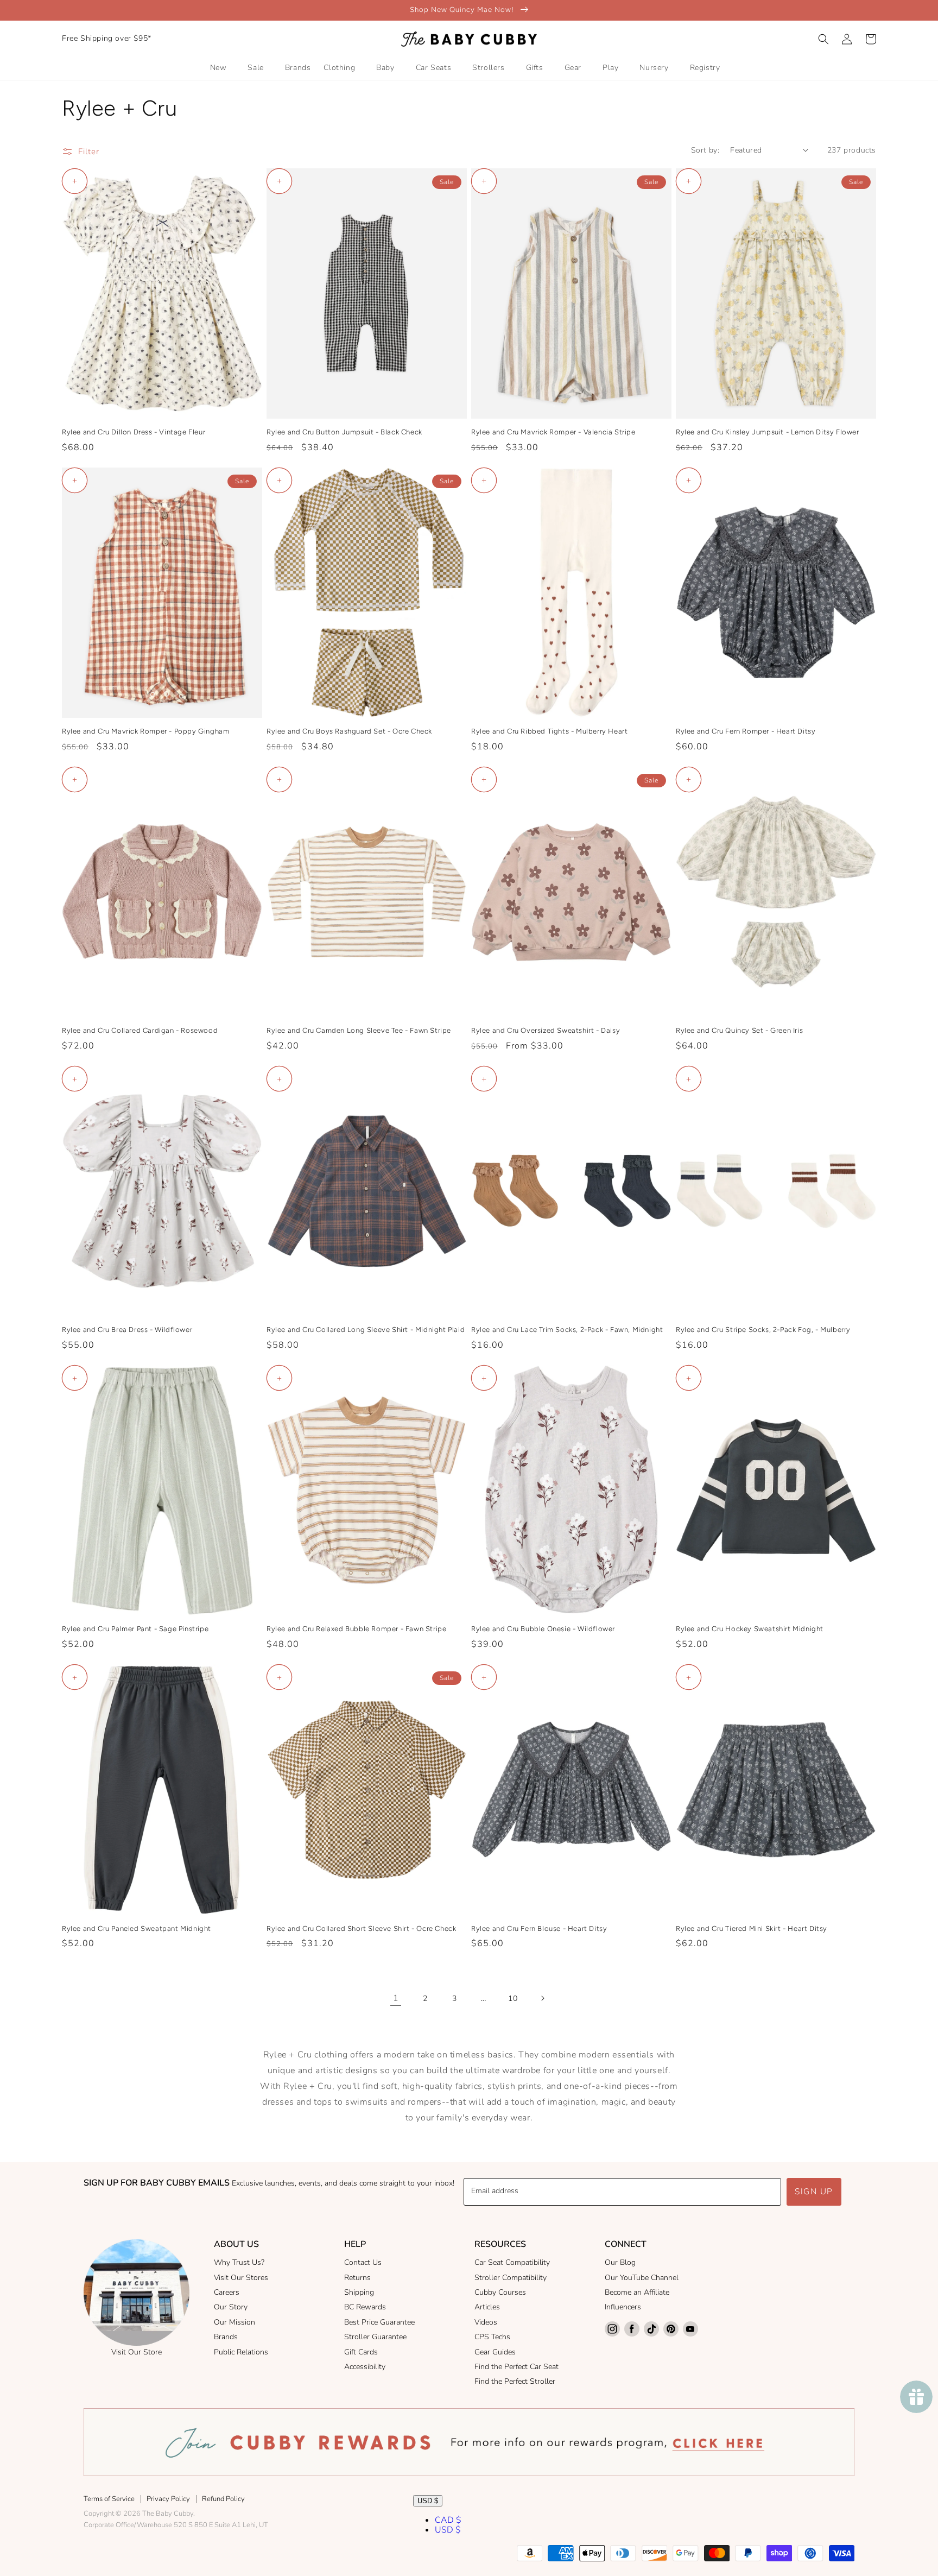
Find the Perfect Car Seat (516, 2367)
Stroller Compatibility (511, 2278)
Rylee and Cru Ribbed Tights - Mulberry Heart (549, 731)
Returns (357, 2278)
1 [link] (396, 1998)
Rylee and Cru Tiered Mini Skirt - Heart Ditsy (752, 1928)
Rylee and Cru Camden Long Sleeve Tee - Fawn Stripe (359, 1030)
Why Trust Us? (239, 2262)
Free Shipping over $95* (107, 38)
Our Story (231, 2307)
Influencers (623, 2307)
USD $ (428, 2501)
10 (513, 1999)
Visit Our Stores (241, 2278)
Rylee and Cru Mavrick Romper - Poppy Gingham (145, 731)
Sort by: (705, 150)
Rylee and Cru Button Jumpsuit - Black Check (344, 432)
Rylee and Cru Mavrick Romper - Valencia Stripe (553, 432)
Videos (486, 2322)
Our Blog (620, 2262)
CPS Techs (492, 2337)
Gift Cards (361, 2352)
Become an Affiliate (637, 2292)
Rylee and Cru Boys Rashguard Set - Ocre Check (349, 731)
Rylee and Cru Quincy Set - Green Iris (739, 1030)
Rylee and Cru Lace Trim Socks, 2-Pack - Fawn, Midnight (567, 1330)
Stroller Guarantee (375, 2337)
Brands (226, 2337)
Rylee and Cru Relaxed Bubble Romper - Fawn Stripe (356, 1629)
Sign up (814, 2192)
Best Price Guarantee (379, 2322)
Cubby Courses (500, 2292)
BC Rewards (365, 2307)
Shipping (359, 2292)
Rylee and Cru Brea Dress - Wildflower (127, 1330)
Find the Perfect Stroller (515, 2381)
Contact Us (363, 2262)
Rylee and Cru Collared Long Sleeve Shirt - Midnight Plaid (366, 1330)
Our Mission (234, 2322)
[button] (823, 39)
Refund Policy (223, 2499)
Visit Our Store (137, 2352)
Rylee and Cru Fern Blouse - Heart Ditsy (539, 1928)
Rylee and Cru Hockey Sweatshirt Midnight (750, 1629)
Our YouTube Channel (642, 2278)
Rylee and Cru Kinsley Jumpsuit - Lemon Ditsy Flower (768, 432)
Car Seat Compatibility (512, 2262)
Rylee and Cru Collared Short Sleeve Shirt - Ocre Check (361, 1928)
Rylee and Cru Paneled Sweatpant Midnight (137, 1928)
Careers (227, 2292)
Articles (487, 2307)
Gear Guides (495, 2352)
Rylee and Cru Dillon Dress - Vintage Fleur (134, 432)
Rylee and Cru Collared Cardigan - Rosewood (140, 1030)
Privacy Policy (168, 2499)
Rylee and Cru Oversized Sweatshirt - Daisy (546, 1030)
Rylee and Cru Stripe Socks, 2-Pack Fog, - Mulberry (763, 1330)
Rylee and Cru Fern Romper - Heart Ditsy (746, 731)
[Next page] (542, 1998)
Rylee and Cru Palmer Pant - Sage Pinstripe (135, 1629)
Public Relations (241, 2352)
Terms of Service (109, 2499)
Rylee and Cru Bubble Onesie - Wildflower (543, 1629)
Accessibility (365, 2367)
